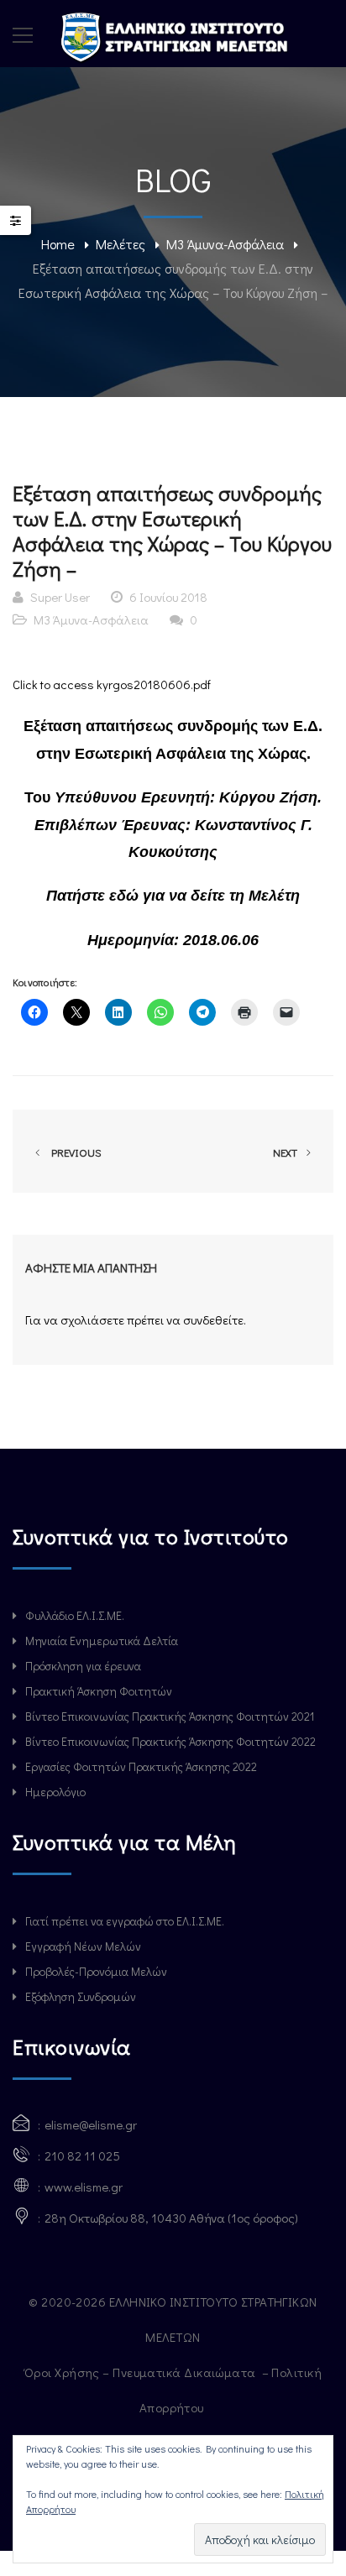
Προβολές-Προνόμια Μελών (96, 1971)
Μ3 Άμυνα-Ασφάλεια (225, 244)
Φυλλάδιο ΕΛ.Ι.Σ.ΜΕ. (75, 1615)
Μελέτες (121, 244)
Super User (60, 597)
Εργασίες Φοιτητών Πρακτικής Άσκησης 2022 (141, 1766)
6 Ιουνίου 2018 (168, 597)
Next (286, 1152)
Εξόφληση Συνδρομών (81, 1996)
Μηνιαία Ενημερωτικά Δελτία (102, 1641)
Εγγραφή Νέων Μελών (83, 1946)
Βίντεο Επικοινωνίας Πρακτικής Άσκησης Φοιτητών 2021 (170, 1716)
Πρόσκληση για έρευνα (83, 1666)
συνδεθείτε (213, 1319)
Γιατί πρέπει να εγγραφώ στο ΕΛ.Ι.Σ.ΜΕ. (125, 1921)
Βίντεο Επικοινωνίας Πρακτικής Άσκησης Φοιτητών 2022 (170, 1741)
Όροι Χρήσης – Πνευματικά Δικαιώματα (142, 2372)
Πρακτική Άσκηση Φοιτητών (99, 1691)
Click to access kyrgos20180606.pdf (112, 684)
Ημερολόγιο (55, 1792)
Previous (74, 1152)
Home (58, 244)
